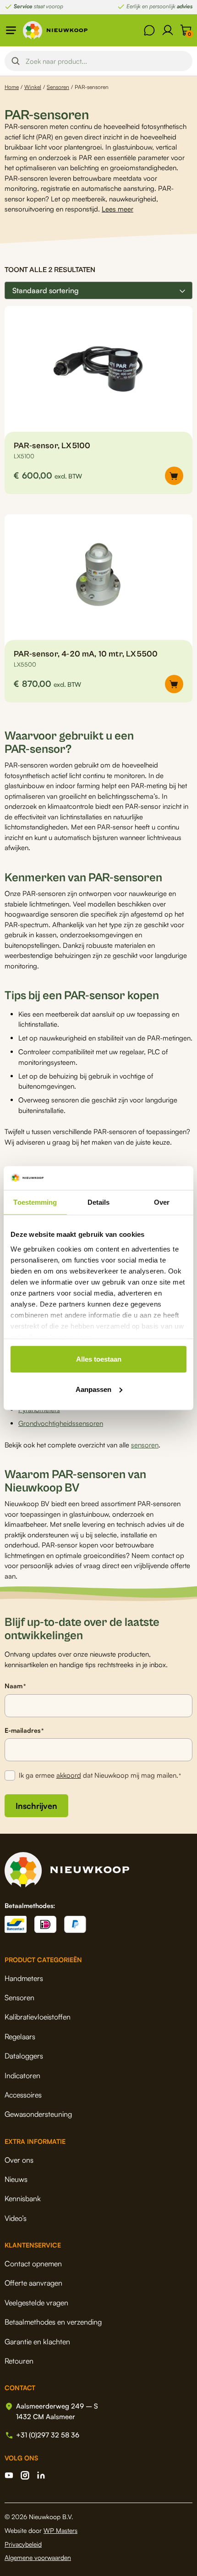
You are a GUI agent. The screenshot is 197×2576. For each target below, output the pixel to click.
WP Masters (60, 2530)
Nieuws (16, 2179)
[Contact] (149, 30)
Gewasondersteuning (38, 2114)
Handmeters (24, 1978)
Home (12, 87)
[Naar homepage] (55, 30)
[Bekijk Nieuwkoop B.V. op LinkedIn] (41, 2475)
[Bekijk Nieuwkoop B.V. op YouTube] (9, 2475)
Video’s (16, 2218)
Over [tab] (162, 1202)
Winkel (33, 87)
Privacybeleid (23, 2544)
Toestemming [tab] (35, 1202)
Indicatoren (22, 2075)
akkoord (69, 1775)
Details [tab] (99, 1202)
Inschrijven (36, 1806)
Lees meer (118, 209)
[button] (174, 476)
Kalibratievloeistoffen (38, 2017)
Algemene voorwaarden (38, 2557)
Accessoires (23, 2095)
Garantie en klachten (37, 2342)
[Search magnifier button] (16, 61)
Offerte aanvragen (33, 2283)
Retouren (19, 2361)
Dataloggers (24, 2056)
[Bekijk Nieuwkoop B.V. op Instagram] (25, 2475)
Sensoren (58, 87)
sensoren (145, 1445)
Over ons (19, 2160)
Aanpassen (93, 1389)
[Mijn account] (168, 30)
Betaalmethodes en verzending (53, 2322)
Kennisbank (23, 2198)
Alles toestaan (99, 1359)
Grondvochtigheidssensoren (61, 1423)
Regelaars (20, 2036)
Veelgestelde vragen (36, 2303)
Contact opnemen (33, 2264)
